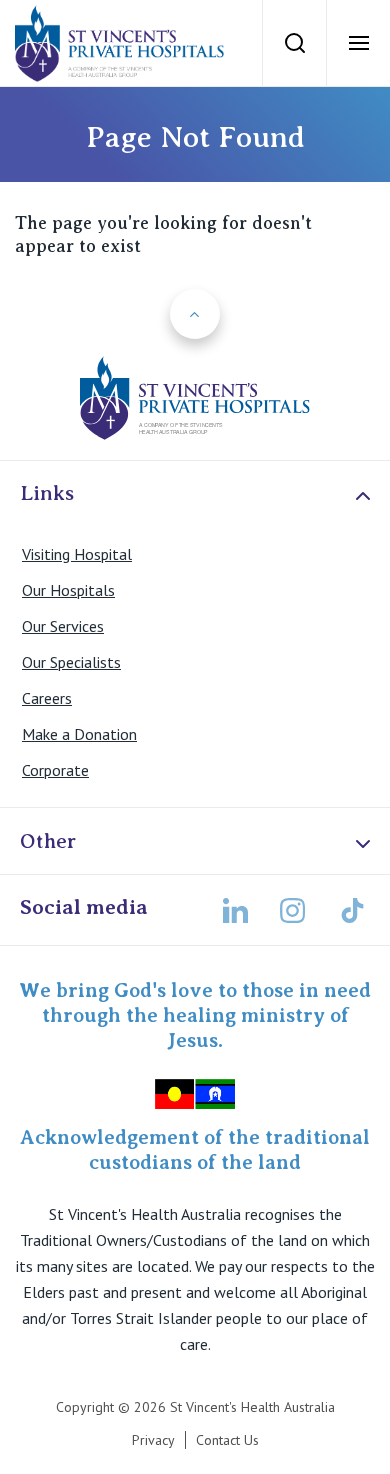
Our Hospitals (68, 590)
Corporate (55, 770)
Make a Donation (79, 734)
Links (47, 493)
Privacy (153, 1440)
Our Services (63, 626)
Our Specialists (71, 662)
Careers (47, 698)
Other (48, 841)
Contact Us (227, 1440)
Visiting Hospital (77, 554)
